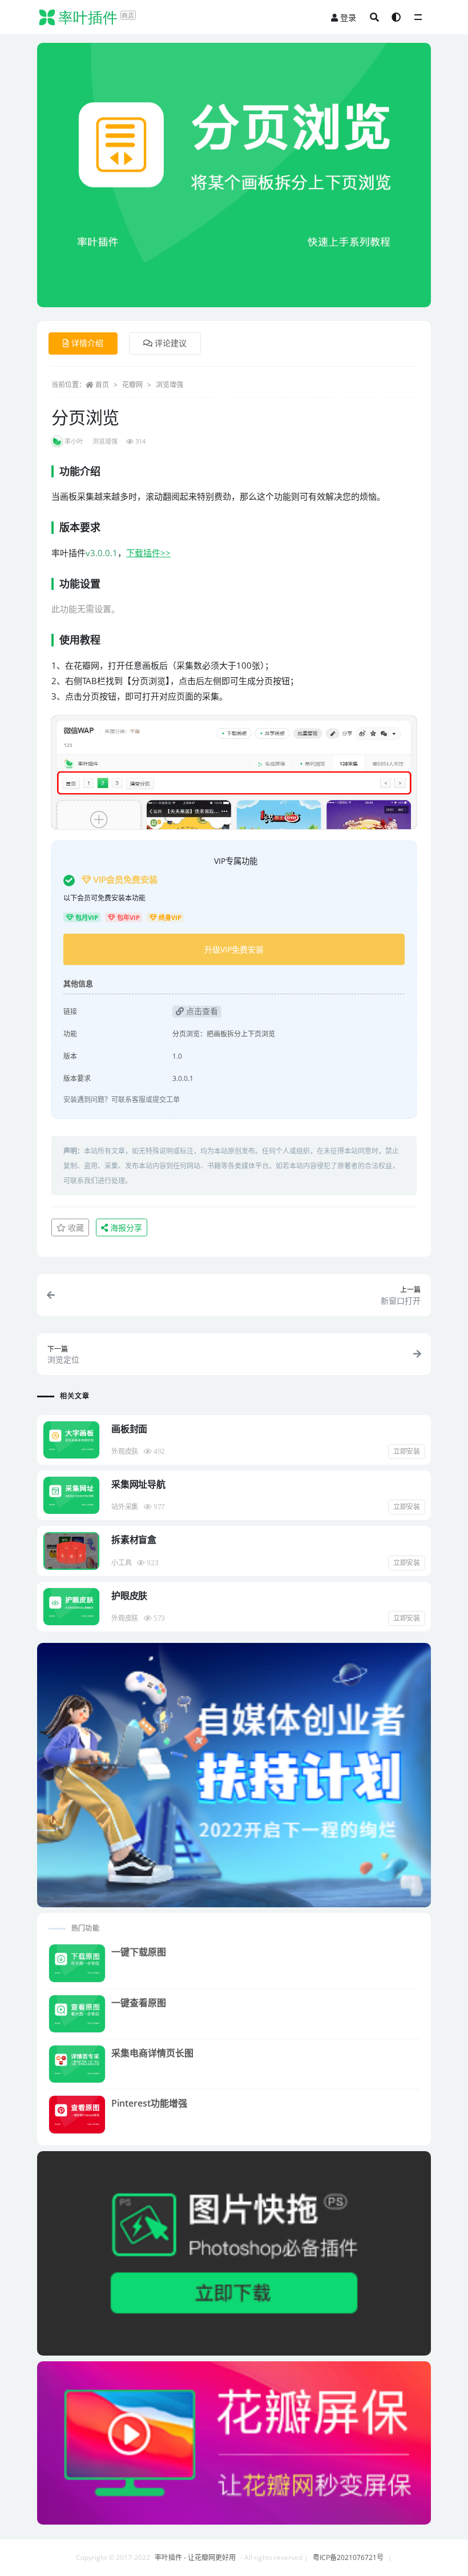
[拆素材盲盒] (71, 1551)
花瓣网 (132, 385)
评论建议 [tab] (171, 343)
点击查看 (201, 1011)
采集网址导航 (138, 1484)
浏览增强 (170, 385)
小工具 (121, 1563)
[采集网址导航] (71, 1495)
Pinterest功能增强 (149, 2103)
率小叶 (74, 441)
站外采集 (125, 1507)
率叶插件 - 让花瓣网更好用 (195, 2557)
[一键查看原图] (77, 2014)
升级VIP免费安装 (234, 949)
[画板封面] (71, 1440)
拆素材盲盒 (134, 1540)
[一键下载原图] (77, 1963)
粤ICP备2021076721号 (348, 2557)
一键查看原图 (139, 2003)
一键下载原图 (139, 1952)
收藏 (75, 1227)
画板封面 (129, 1429)
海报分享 (125, 1227)
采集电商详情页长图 (152, 2053)
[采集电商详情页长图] (77, 2064)
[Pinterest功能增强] (77, 2114)
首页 (102, 385)
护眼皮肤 (129, 1596)
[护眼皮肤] (71, 1607)
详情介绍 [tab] (87, 343)
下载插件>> (148, 553)
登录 (348, 17)
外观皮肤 (125, 1451)
